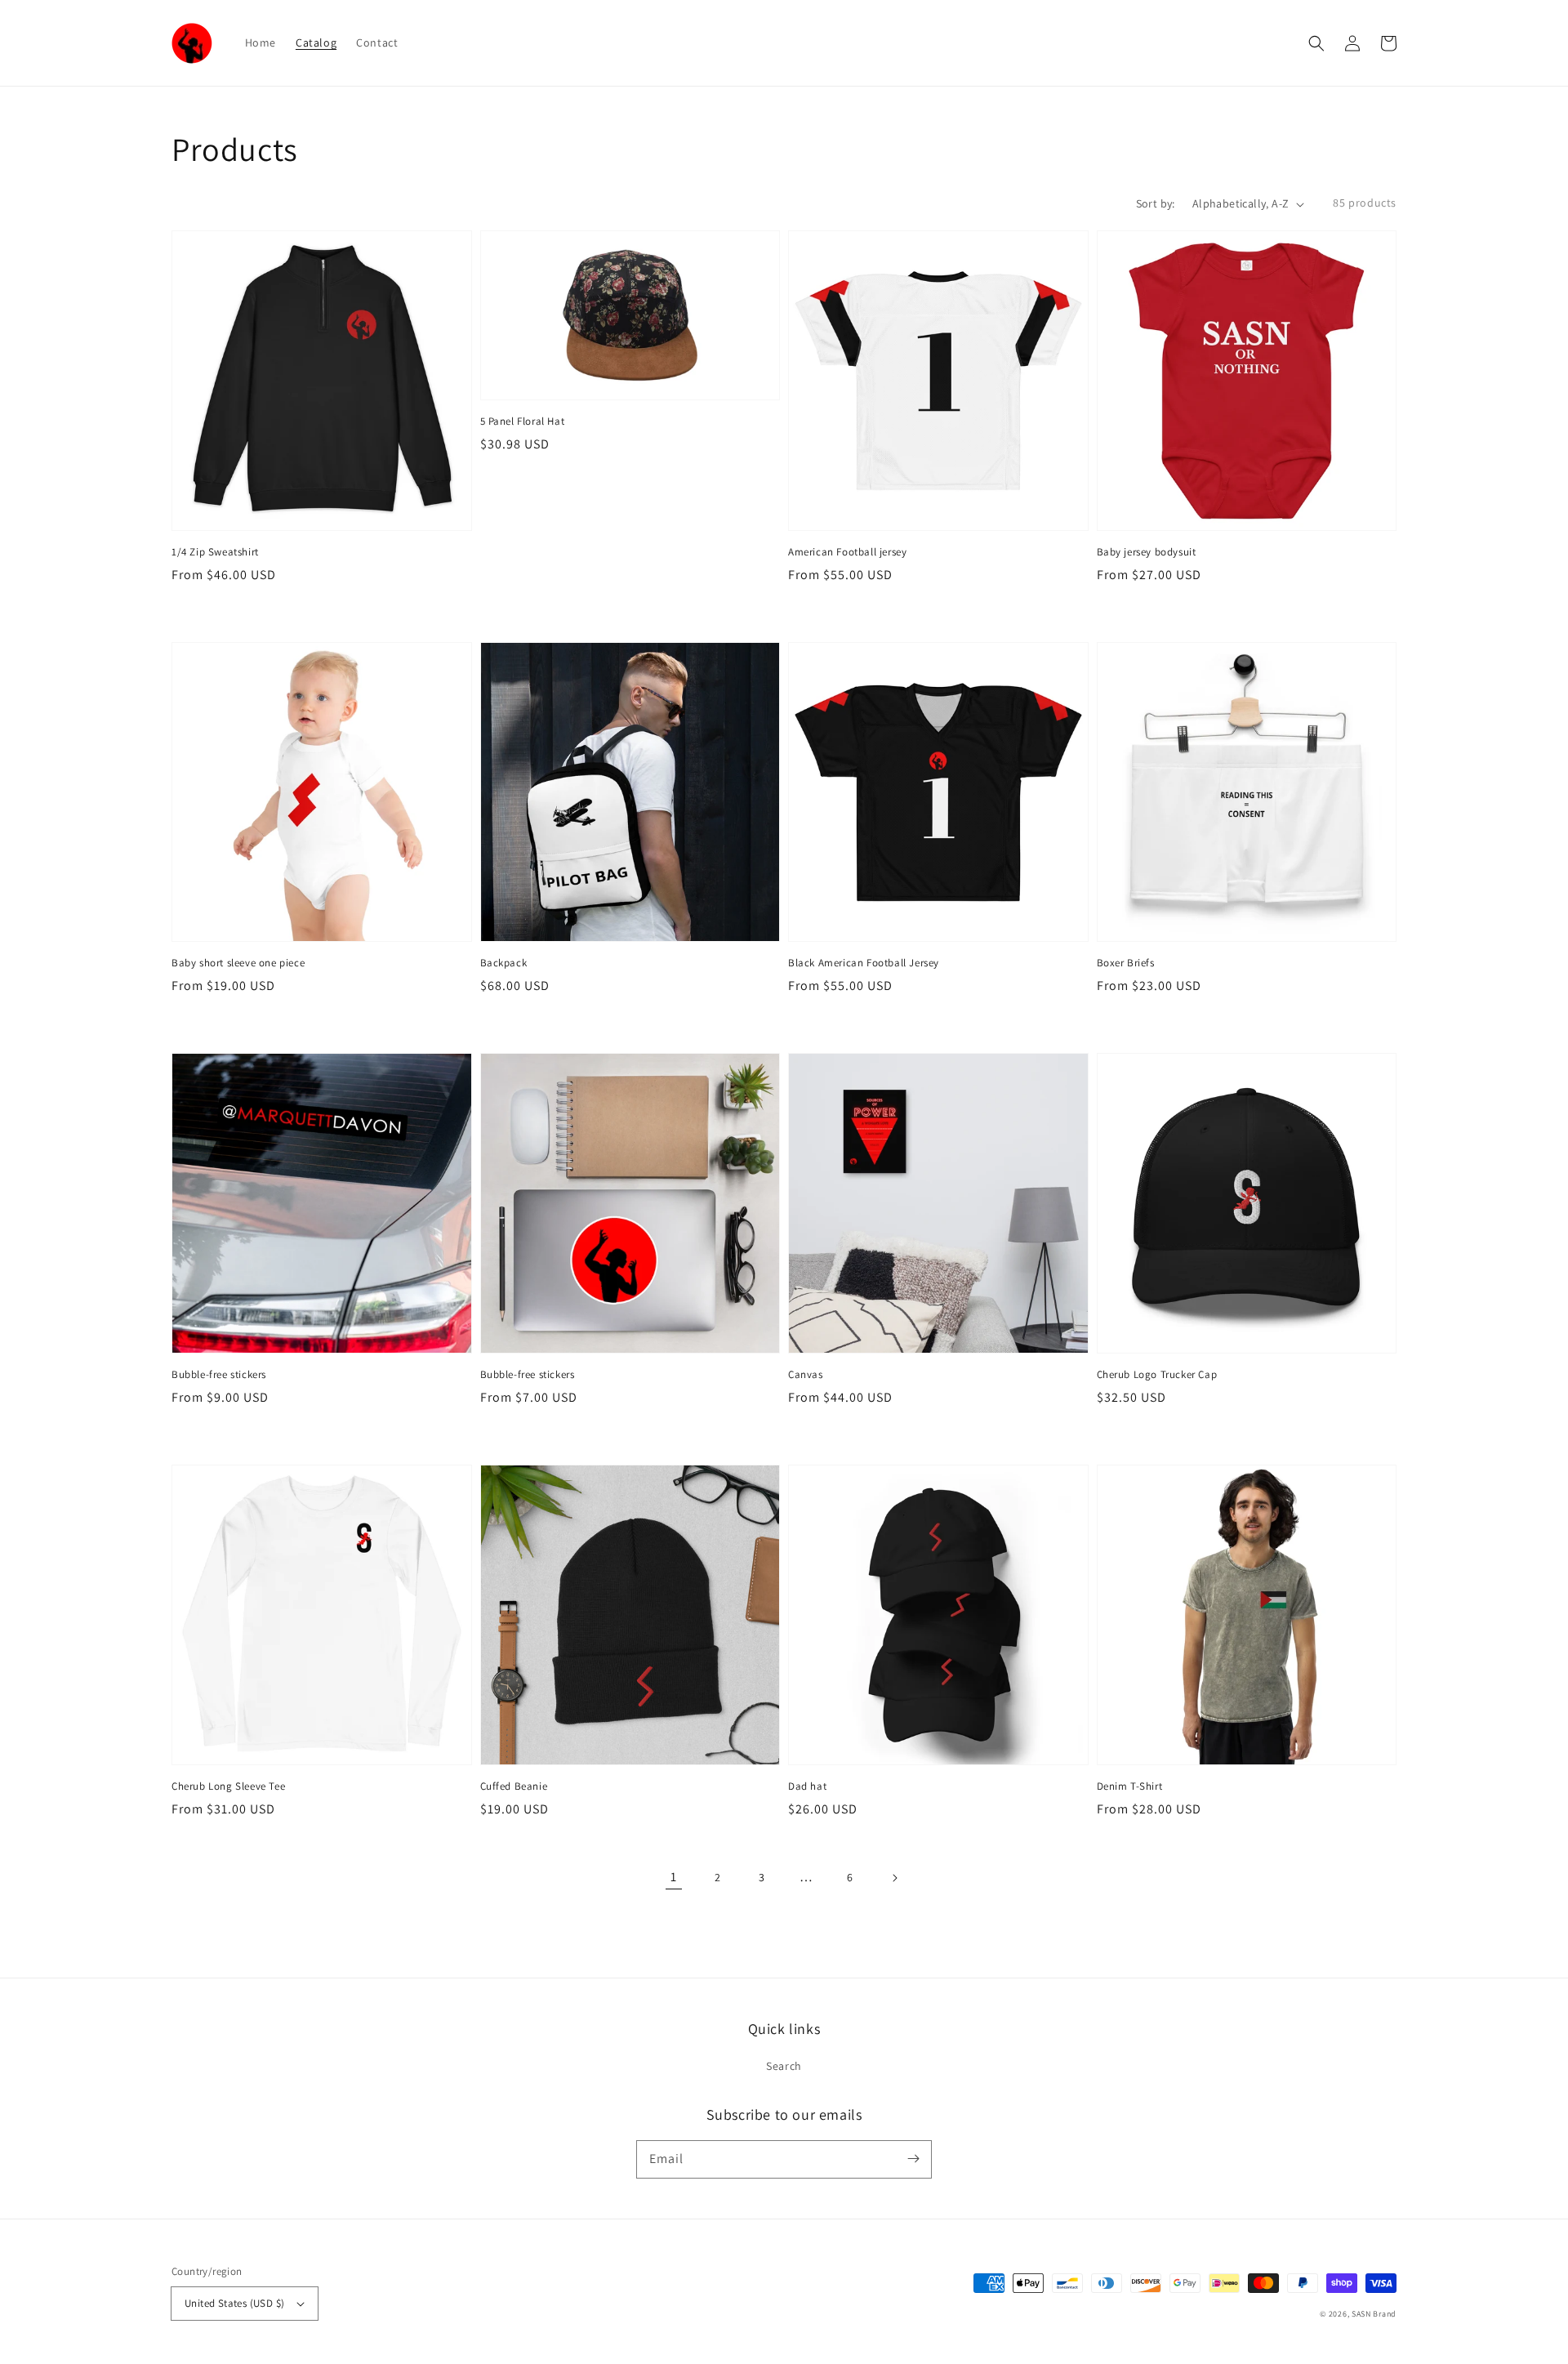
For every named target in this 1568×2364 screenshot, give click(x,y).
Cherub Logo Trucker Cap (1157, 1374)
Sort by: (1156, 203)
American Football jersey (847, 552)
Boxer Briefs (1126, 963)
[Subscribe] (913, 2159)
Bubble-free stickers (219, 1374)
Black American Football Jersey (864, 963)
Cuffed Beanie (514, 1786)
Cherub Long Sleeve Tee (228, 1786)
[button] (1316, 43)
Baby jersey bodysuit (1147, 552)
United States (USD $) (234, 2303)
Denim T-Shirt (1130, 1786)
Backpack (504, 963)
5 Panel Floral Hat (523, 421)
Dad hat (807, 1786)
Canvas (806, 1374)
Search (784, 2066)
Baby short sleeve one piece (238, 963)
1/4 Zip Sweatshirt (215, 552)
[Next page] (894, 1878)
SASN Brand (1374, 2314)
